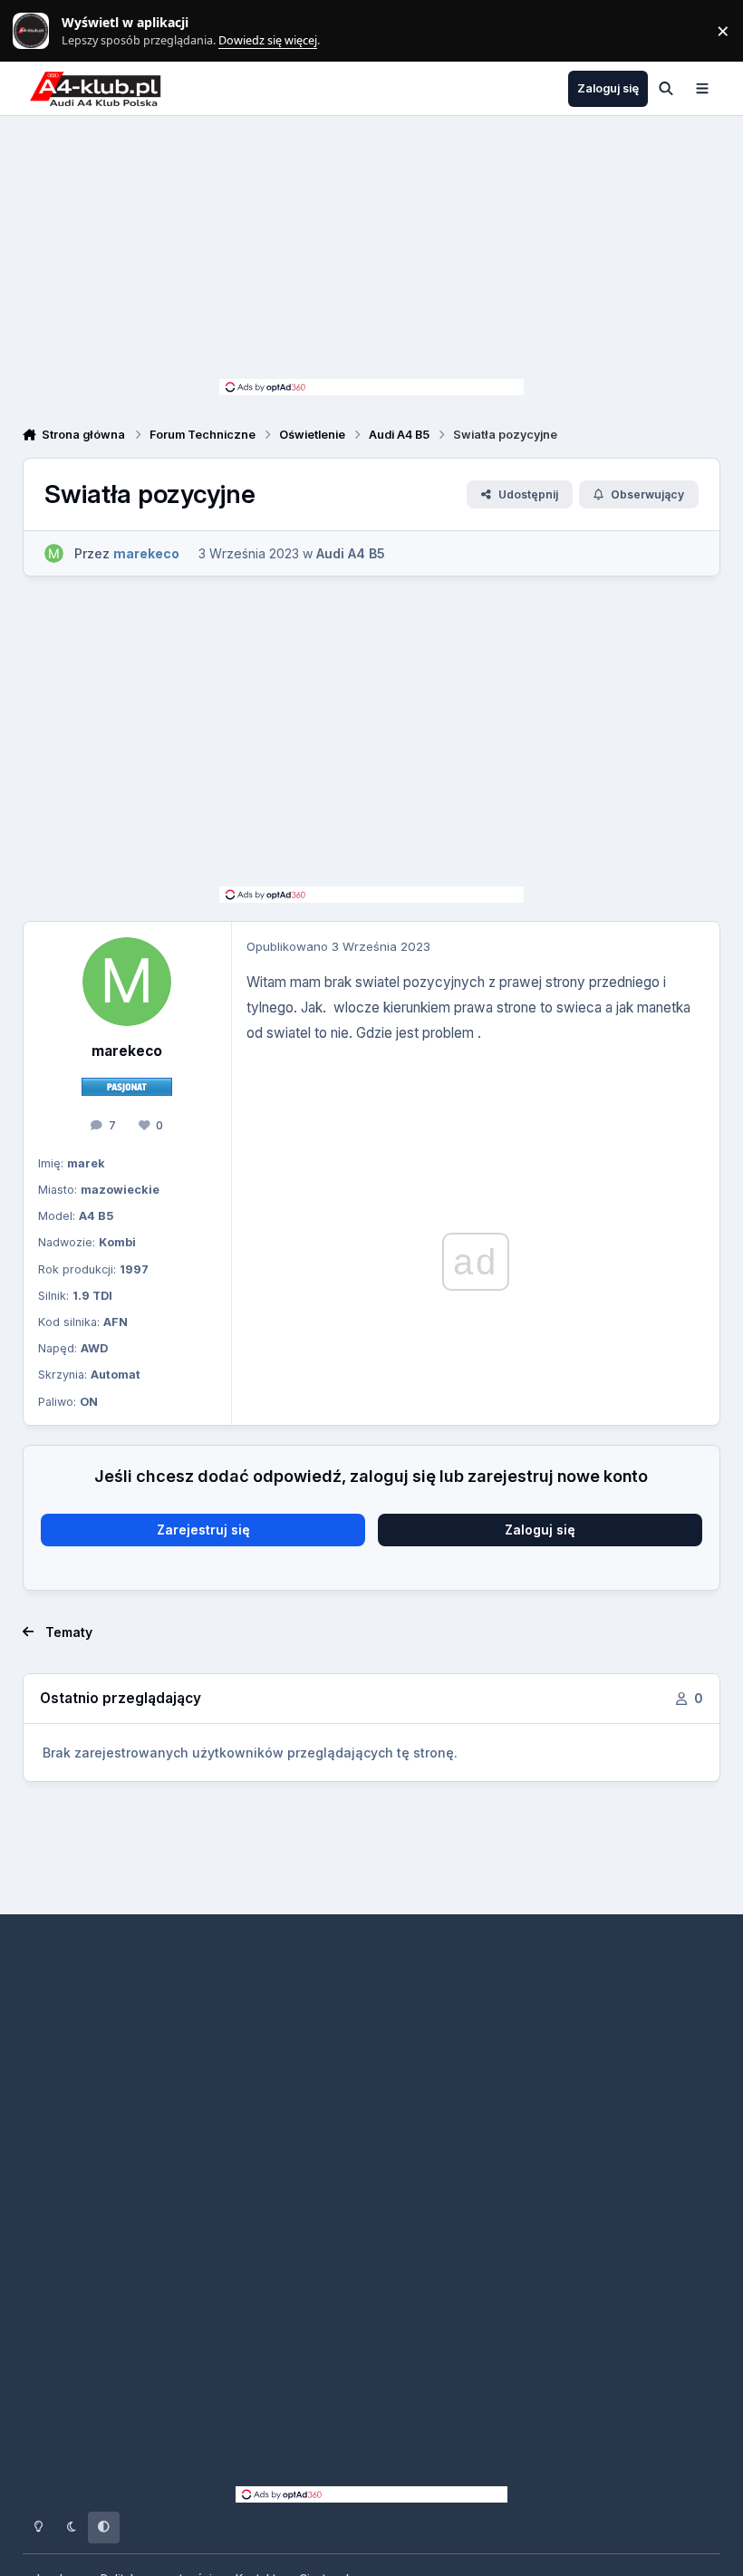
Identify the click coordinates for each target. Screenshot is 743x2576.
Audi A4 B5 (351, 553)
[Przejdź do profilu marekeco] (54, 553)
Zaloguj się (540, 1530)
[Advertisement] (371, 252)
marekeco (127, 1051)
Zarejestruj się (203, 1530)
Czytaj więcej (39, 31)
